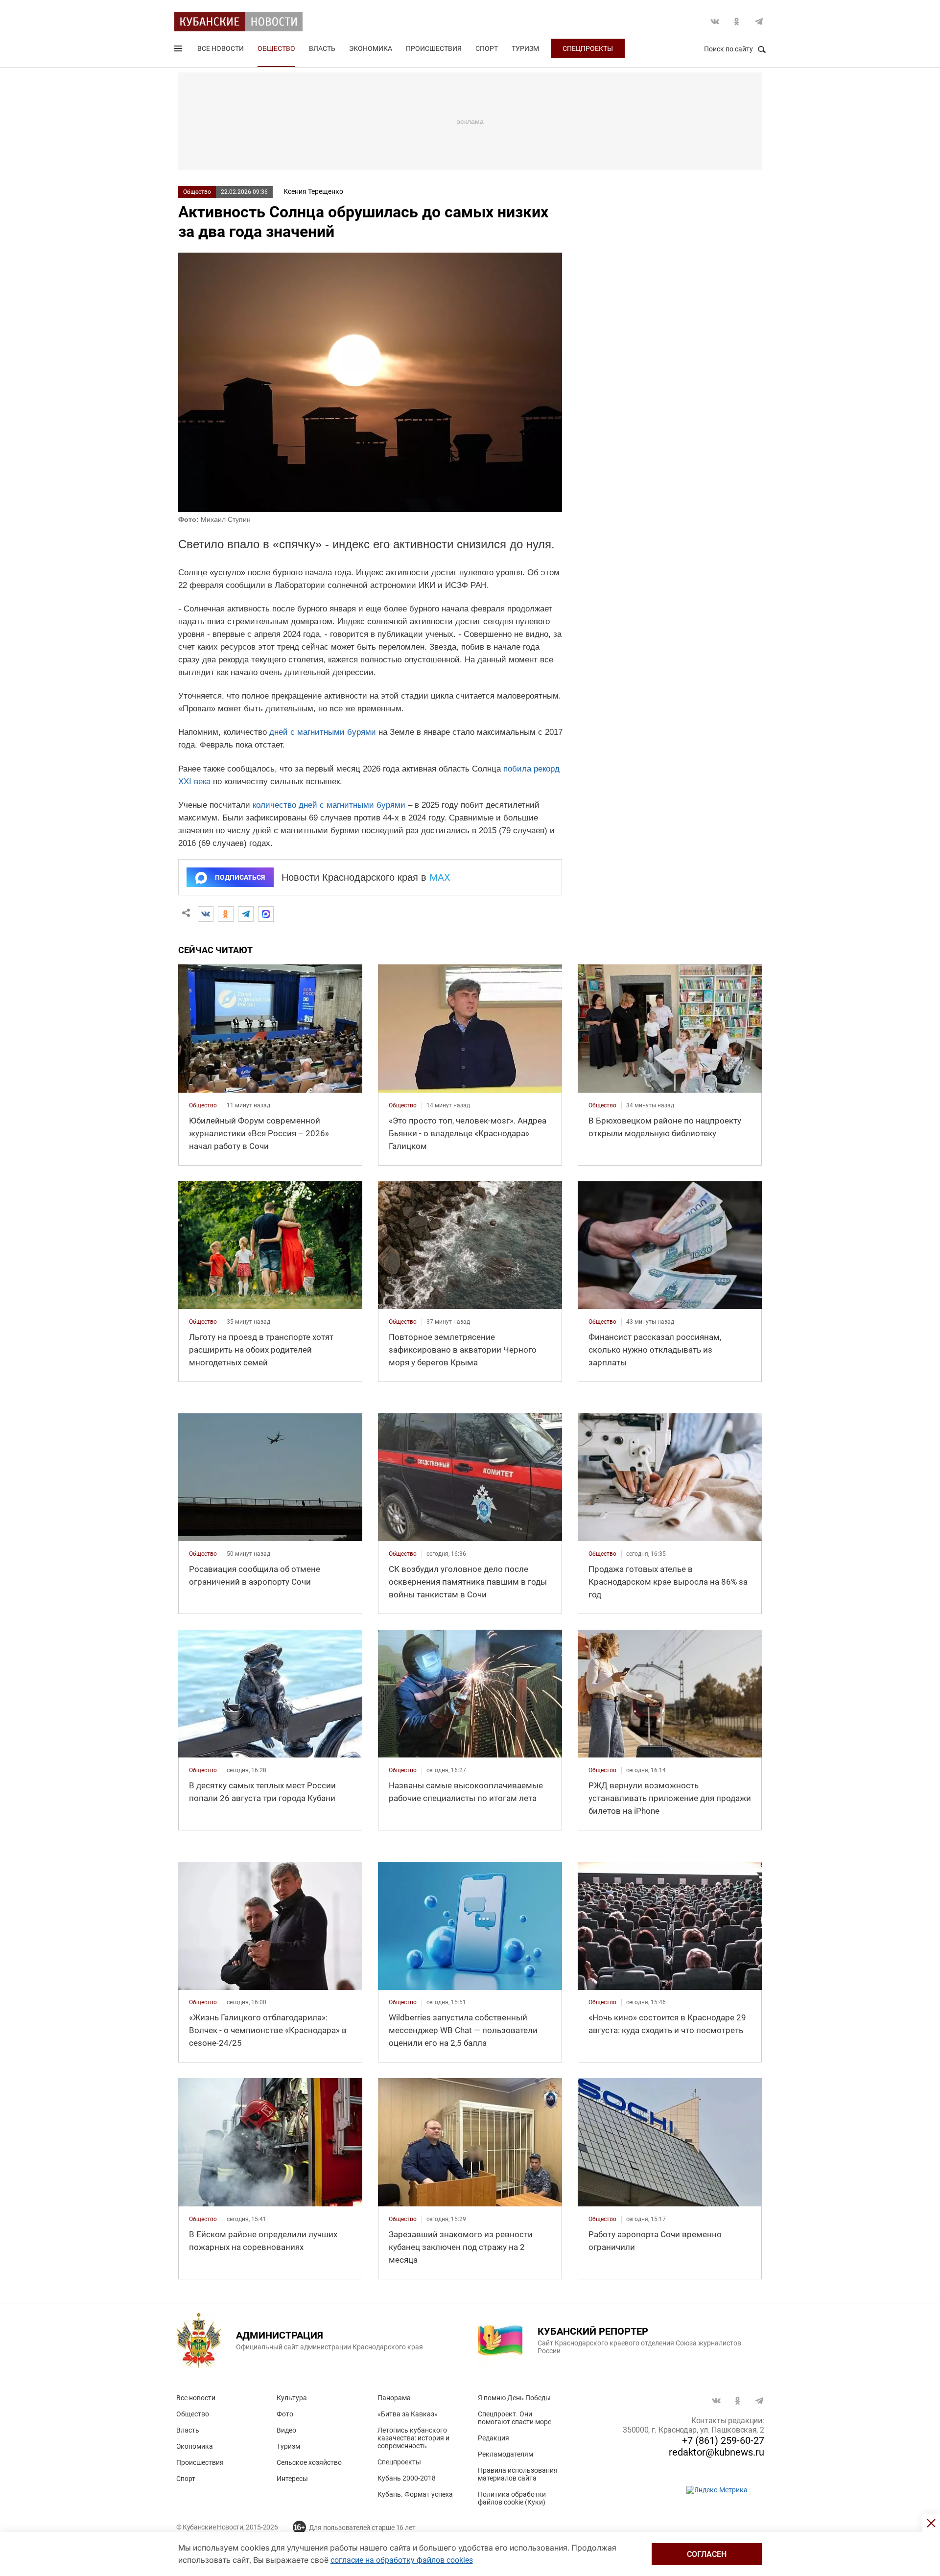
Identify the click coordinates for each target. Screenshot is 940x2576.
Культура (292, 2398)
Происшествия (434, 48)
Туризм (525, 48)
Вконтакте (715, 22)
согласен (707, 2554)
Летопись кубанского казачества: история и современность (413, 2438)
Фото (285, 2414)
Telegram (759, 22)
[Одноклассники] (226, 914)
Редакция (493, 2438)
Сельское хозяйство (309, 2462)
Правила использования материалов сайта (518, 2474)
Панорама (394, 2398)
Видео (286, 2430)
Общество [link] (203, 1105)
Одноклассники (737, 22)
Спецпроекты (588, 48)
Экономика (371, 48)
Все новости (221, 48)
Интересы (292, 2479)
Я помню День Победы (514, 2398)
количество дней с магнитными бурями (329, 805)
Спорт (487, 48)
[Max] (266, 914)
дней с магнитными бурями (323, 732)
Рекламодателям (505, 2454)
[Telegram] (246, 914)
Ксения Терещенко (313, 191)
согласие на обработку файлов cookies (402, 2560)
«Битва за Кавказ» (408, 2414)
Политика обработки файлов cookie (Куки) (512, 2498)
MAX (440, 877)
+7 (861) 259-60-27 (723, 2440)
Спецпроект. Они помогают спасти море (515, 2418)
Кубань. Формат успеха (415, 2494)
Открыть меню (179, 50)
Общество (276, 48)
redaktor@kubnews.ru (717, 2452)
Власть (322, 48)
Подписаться (240, 877)
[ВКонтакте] (206, 914)
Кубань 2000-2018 (407, 2478)
